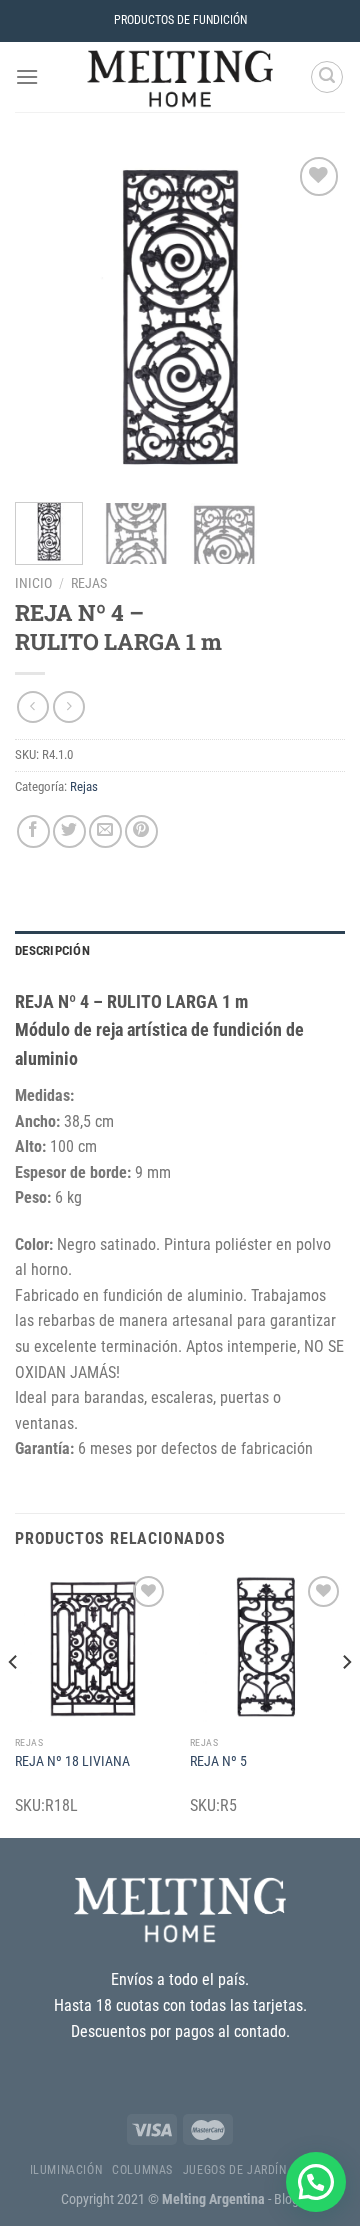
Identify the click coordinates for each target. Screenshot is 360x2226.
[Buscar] (327, 77)
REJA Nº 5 (218, 1761)
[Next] (313, 317)
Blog (286, 2199)
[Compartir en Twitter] (69, 831)
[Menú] (27, 76)
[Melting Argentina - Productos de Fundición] (180, 77)
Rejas (89, 583)
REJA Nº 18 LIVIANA (72, 1761)
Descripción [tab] (52, 950)
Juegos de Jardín (235, 2170)
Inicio (33, 583)
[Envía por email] (105, 831)
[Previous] (47, 317)
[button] (316, 2182)
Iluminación (66, 2170)
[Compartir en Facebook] (33, 831)
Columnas (142, 2170)
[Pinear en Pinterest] (141, 831)
